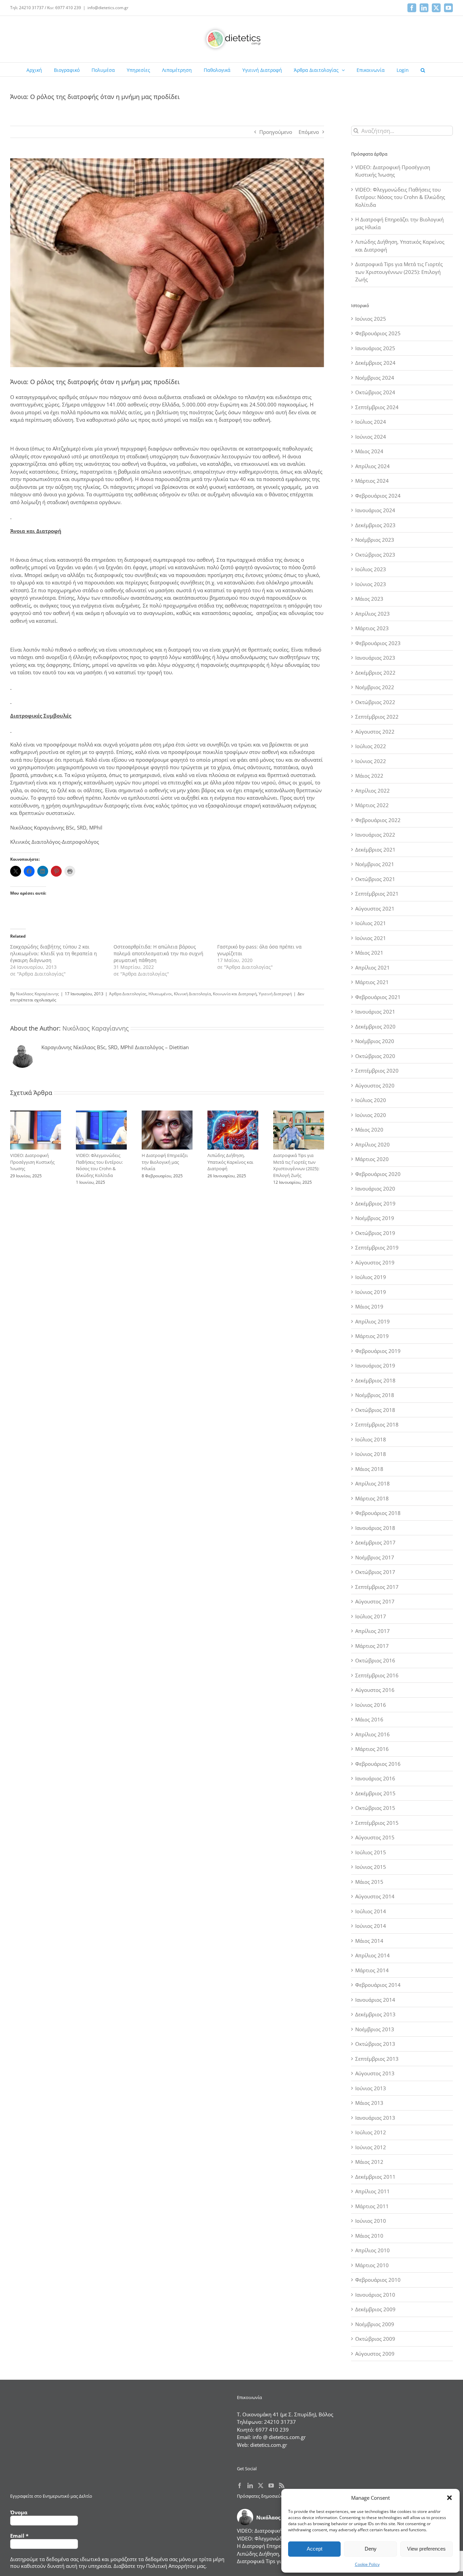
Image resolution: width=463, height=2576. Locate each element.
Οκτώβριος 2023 (375, 555)
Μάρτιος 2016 (372, 1749)
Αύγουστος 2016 (375, 1690)
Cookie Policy (367, 2564)
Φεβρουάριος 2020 (378, 1174)
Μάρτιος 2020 (372, 1159)
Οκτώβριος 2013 (375, 2044)
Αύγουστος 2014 (375, 1896)
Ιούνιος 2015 (371, 1867)
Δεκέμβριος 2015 (375, 1793)
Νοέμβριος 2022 (375, 687)
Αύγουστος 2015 (375, 1837)
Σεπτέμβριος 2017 (377, 1587)
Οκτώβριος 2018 (375, 1410)
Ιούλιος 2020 (371, 1100)
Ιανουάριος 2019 (375, 1365)
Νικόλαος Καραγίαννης (37, 994)
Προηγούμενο (276, 132)
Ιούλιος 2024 (371, 422)
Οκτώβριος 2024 (375, 392)
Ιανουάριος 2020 (375, 1189)
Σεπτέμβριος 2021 (377, 894)
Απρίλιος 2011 (373, 2191)
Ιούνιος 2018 (371, 1454)
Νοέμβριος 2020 (375, 1041)
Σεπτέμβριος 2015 (377, 1823)
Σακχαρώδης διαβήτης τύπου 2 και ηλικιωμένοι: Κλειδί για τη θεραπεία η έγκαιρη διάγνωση (54, 953)
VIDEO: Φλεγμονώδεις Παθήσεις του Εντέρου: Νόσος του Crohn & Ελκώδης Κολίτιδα (99, 1165)
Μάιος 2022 (369, 776)
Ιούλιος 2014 (371, 1911)
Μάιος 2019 (369, 1306)
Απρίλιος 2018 (373, 1483)
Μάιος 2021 (369, 953)
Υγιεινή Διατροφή (275, 994)
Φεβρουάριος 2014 (378, 1985)
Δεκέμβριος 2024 (375, 363)
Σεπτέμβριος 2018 (377, 1424)
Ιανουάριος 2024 (375, 510)
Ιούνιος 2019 (371, 1292)
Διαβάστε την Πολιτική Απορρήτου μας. (160, 2566)
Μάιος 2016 (369, 1719)
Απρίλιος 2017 (373, 1631)
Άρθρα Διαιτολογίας (128, 994)
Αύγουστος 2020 (375, 1085)
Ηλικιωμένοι (160, 994)
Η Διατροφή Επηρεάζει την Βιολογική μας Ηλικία (165, 1162)
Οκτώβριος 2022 (375, 702)
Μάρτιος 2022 (372, 805)
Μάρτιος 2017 (372, 1646)
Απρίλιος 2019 (373, 1321)
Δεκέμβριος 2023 (375, 525)
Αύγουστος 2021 (375, 908)
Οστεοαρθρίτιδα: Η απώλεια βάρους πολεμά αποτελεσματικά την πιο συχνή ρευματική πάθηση (158, 953)
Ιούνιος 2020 (371, 1115)
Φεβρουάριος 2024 (378, 496)
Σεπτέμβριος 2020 (377, 1071)
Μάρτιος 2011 (372, 2206)
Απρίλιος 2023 (373, 614)
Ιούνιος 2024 (371, 437)
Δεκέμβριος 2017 (375, 1542)
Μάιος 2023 (369, 599)
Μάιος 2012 (369, 2162)
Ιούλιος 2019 (371, 1277)
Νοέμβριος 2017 (375, 1557)
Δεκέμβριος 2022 (375, 673)
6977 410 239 (272, 2430)
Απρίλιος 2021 (373, 967)
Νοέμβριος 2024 (375, 378)
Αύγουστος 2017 (375, 1601)
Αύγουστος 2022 (375, 732)
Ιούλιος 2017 (371, 1616)
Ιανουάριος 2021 (375, 1012)
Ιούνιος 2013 (371, 2088)
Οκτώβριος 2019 (375, 1233)
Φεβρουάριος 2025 (378, 333)
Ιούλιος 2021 (371, 923)
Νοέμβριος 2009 (375, 2324)
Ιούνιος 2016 (371, 1705)
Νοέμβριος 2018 (375, 1395)
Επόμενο (309, 132)
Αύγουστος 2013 (375, 2073)
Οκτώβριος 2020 (375, 1056)
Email (19, 2536)
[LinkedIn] (250, 2485)
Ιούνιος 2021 (371, 938)
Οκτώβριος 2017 (375, 1572)
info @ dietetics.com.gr (279, 2437)
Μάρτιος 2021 (372, 982)
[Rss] (282, 2485)
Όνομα (19, 2512)
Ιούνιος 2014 (371, 1926)
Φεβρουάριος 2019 (378, 1351)
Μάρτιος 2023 (372, 628)
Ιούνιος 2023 (371, 584)
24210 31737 (280, 2422)
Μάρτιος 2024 (372, 481)
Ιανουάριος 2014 (375, 2000)
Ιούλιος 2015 (371, 1852)
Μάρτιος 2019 (372, 1336)
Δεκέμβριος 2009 (375, 2309)
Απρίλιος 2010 (373, 2250)
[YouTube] (271, 2485)
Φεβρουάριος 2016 (378, 1764)
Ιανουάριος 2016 (375, 1778)
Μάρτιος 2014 (372, 1970)
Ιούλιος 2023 (371, 569)
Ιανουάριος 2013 (375, 2118)
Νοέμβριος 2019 (375, 1218)
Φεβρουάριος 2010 (378, 2280)
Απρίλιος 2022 (373, 791)
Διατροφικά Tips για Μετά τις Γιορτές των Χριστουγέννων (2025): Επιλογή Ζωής (296, 1165)
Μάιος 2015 (369, 1882)
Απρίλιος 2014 (373, 1955)
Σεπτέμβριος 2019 (377, 1247)
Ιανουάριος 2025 (375, 348)
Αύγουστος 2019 (375, 1262)
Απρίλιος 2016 (373, 1734)
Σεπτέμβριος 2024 (377, 407)
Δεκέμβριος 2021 (375, 850)
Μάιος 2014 (369, 1941)
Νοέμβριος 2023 (375, 540)
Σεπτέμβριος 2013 (377, 2059)
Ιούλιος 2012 (371, 2132)
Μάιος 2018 (369, 1469)
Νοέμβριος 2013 (375, 2029)
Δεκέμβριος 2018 (375, 1380)
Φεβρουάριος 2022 (378, 820)
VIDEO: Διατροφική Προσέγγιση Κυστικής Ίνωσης (32, 1162)
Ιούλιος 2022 (371, 746)
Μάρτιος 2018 (372, 1498)
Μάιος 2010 (369, 2236)
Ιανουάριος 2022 (375, 835)
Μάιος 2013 (369, 2103)
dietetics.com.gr (269, 2445)
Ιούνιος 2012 (371, 2147)
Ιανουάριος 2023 (375, 658)
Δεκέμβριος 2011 (375, 2177)
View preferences (426, 2549)
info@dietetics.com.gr (108, 8)
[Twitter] (261, 2485)
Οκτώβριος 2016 (375, 1660)
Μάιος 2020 (369, 1130)
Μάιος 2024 (369, 451)
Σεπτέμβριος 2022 (377, 717)
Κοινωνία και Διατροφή (235, 994)
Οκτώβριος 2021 (375, 879)
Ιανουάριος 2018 (375, 1528)
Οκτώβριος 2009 (375, 2339)
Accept (315, 2549)
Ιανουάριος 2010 (375, 2295)
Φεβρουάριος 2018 (378, 1513)
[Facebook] (240, 2485)
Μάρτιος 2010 (372, 2265)
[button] (449, 2498)
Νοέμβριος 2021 (375, 864)
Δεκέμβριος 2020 (375, 1026)
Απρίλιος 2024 (373, 466)
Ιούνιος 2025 (371, 319)
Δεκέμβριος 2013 (375, 2014)
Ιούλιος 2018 (371, 1439)
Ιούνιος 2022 (371, 761)
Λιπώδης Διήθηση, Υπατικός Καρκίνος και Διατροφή (230, 1162)
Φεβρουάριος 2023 (378, 643)
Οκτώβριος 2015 (375, 1808)
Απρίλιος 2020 (373, 1144)
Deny (371, 2549)
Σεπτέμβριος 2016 (377, 1675)
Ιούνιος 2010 (371, 2221)
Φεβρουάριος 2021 (378, 997)
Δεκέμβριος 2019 (375, 1203)
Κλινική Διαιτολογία (192, 994)
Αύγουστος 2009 (375, 2354)
